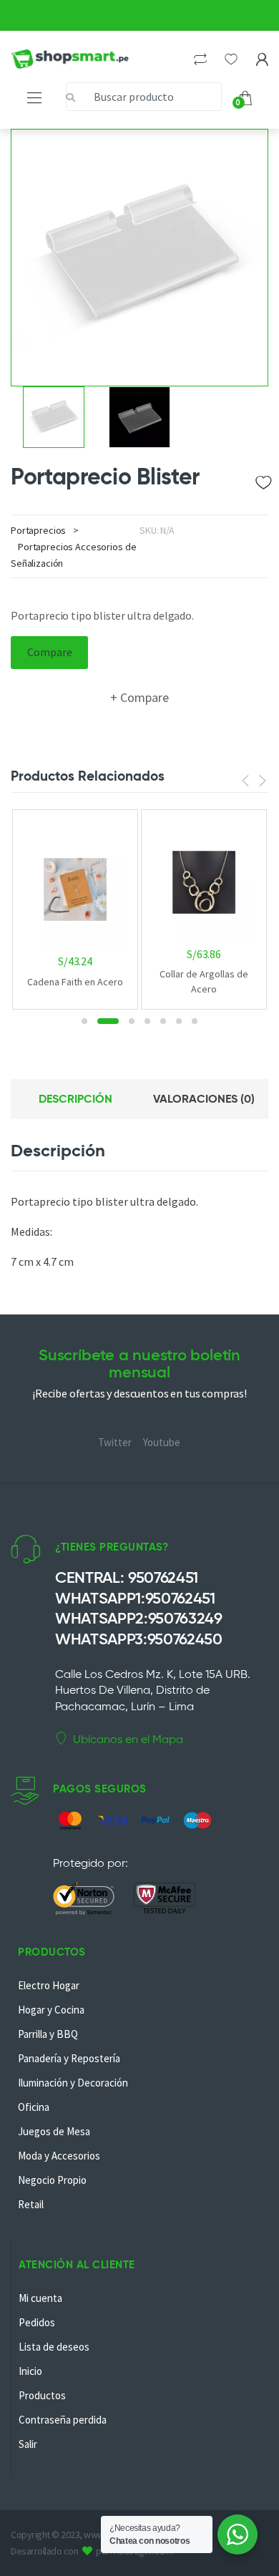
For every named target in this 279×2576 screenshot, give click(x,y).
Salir (28, 2444)
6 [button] (179, 1021)
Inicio (30, 2371)
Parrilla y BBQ (48, 2034)
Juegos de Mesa (54, 2131)
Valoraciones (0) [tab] (204, 1099)
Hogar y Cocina (51, 2010)
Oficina (34, 2107)
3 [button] (124, 1021)
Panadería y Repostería (69, 2058)
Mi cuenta (40, 2298)
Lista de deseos (54, 2347)
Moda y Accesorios (59, 2156)
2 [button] (100, 1021)
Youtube (162, 1442)
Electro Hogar (49, 1985)
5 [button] (163, 1021)
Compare (50, 652)
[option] (139, 258)
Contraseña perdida (63, 2420)
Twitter (115, 1442)
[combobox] (144, 97)
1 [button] (84, 1021)
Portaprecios (38, 530)
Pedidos (37, 2322)
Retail (31, 2204)
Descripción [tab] (75, 1099)
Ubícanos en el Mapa (128, 1739)
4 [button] (147, 1021)
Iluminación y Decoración (73, 2083)
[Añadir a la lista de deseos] (262, 479)
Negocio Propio (52, 2180)
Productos (42, 2395)
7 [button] (195, 1021)
